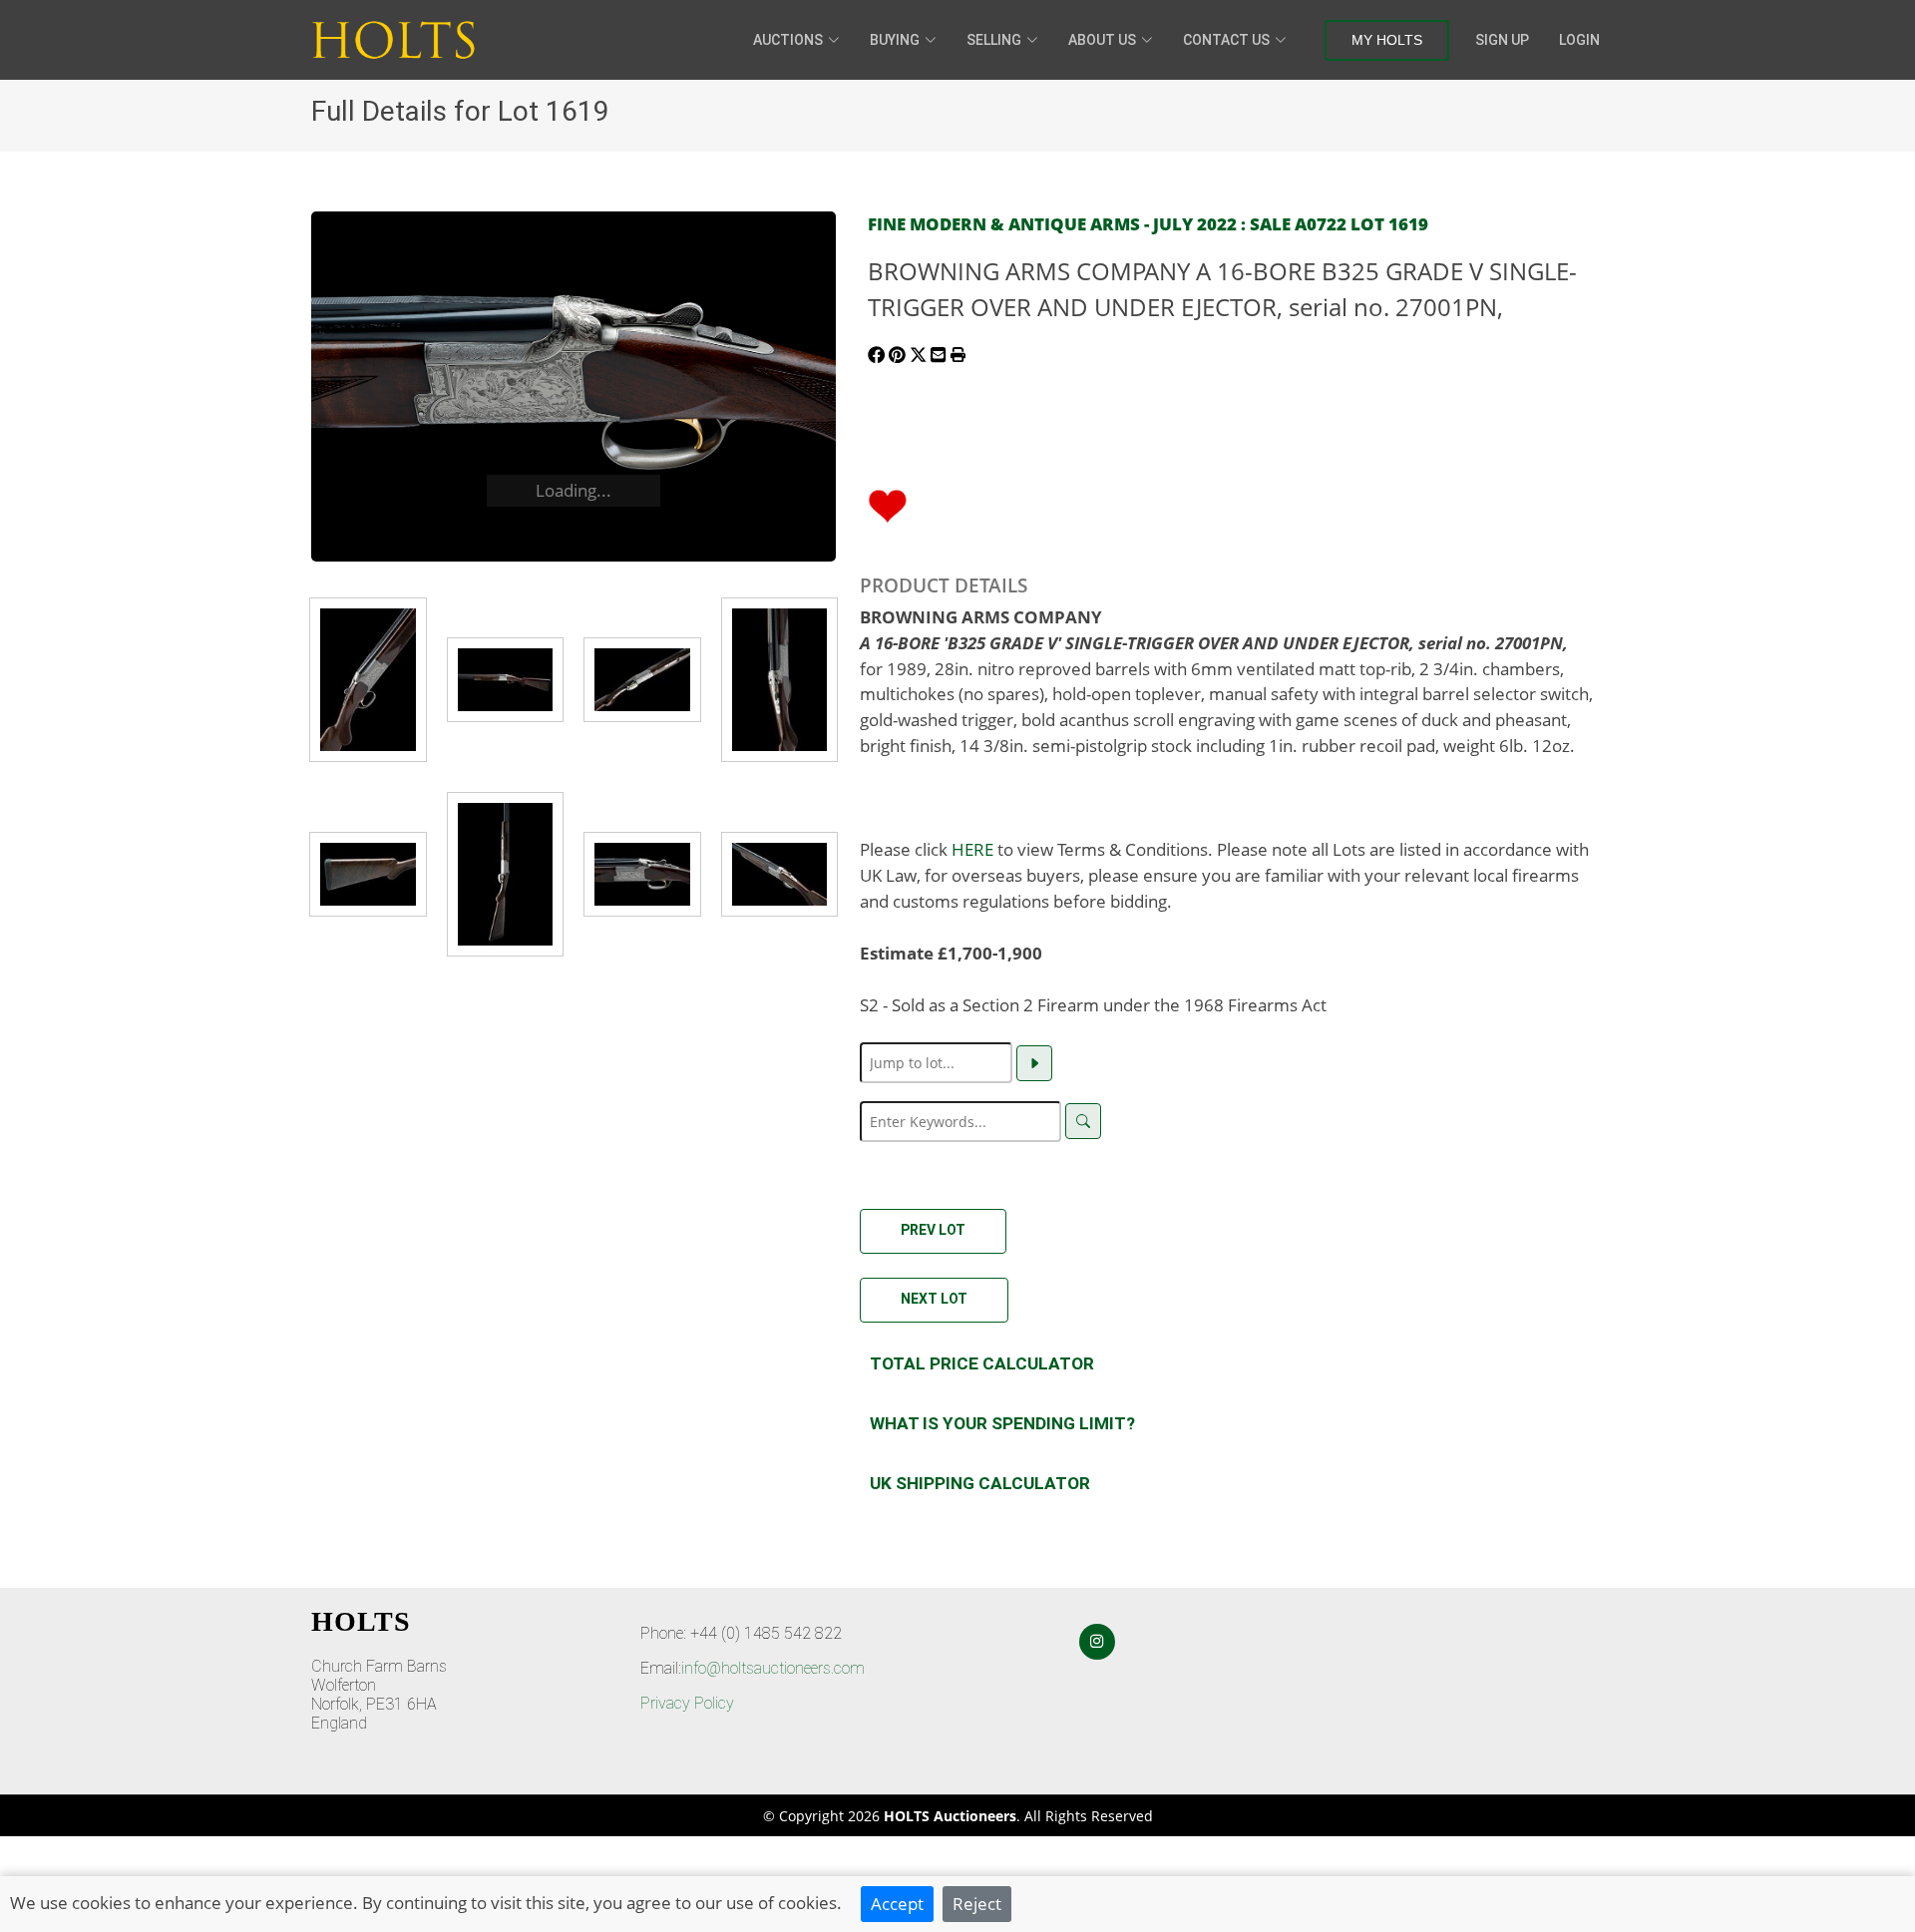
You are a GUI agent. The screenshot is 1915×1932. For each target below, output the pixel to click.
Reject (977, 1903)
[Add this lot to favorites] (888, 504)
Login (1579, 40)
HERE (972, 849)
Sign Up (1502, 40)
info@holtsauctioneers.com (773, 1668)
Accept (897, 1903)
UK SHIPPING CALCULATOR (980, 1483)
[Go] (1034, 1063)
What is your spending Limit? (1002, 1423)
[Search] (1083, 1121)
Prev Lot (933, 1230)
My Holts (1387, 40)
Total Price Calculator (982, 1363)
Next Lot (934, 1299)
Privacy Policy (687, 1703)
